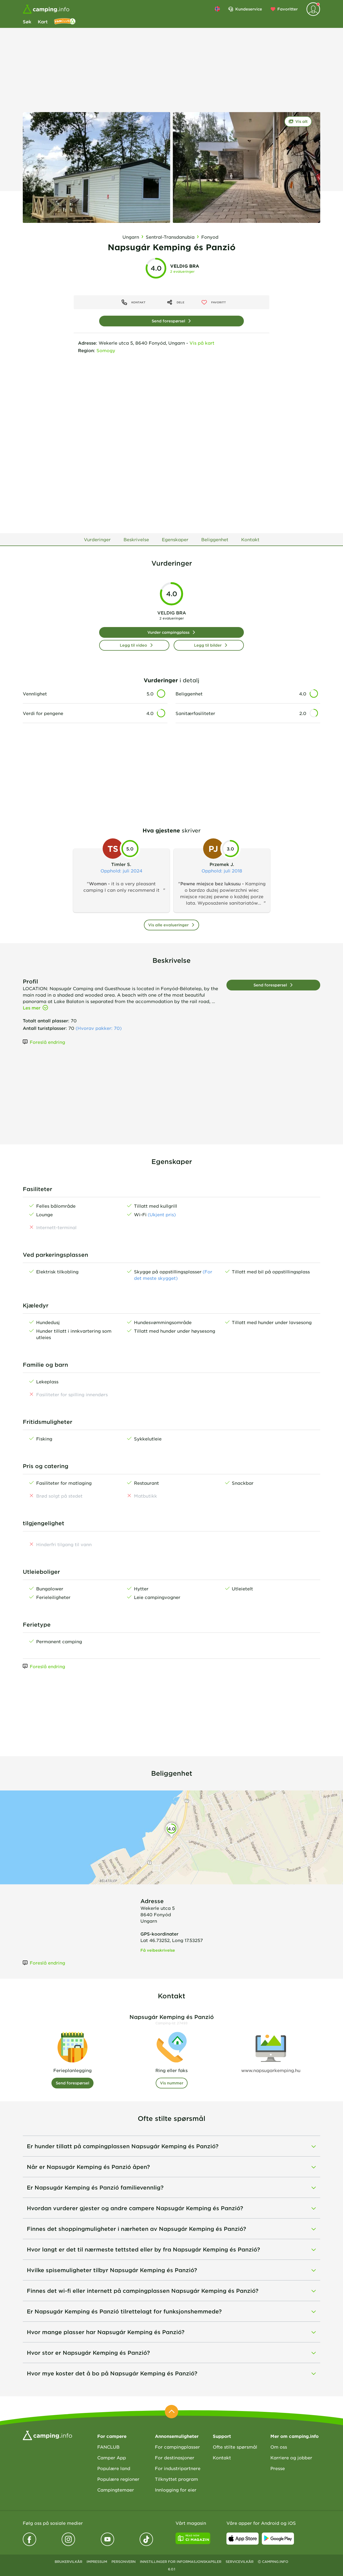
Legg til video (133, 645)
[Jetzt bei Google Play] (278, 2538)
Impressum (97, 2562)
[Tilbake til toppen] (171, 2412)
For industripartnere (178, 2468)
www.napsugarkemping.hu (271, 2070)
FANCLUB (108, 2447)
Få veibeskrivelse (158, 1950)
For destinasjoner (175, 2457)
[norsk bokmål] (217, 9)
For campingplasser (177, 2447)
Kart (43, 21)
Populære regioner (118, 2479)
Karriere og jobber (291, 2457)
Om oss (279, 2447)
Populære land (114, 2468)
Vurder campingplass (168, 632)
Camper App (112, 2457)
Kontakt (222, 2457)
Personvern (124, 2562)
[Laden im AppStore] (243, 2538)
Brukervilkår (68, 2562)
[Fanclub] (65, 21)
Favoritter (288, 9)
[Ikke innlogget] (313, 9)
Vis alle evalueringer (168, 925)
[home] (47, 2435)
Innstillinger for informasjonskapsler (181, 2562)
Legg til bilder (208, 645)
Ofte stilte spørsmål (235, 2447)
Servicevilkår (240, 2562)
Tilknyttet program (176, 2479)
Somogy (106, 350)
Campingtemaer (116, 2490)
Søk (27, 21)
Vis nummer (172, 2083)
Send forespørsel (168, 321)
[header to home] (46, 9)
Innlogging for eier (176, 2490)
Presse (278, 2468)
